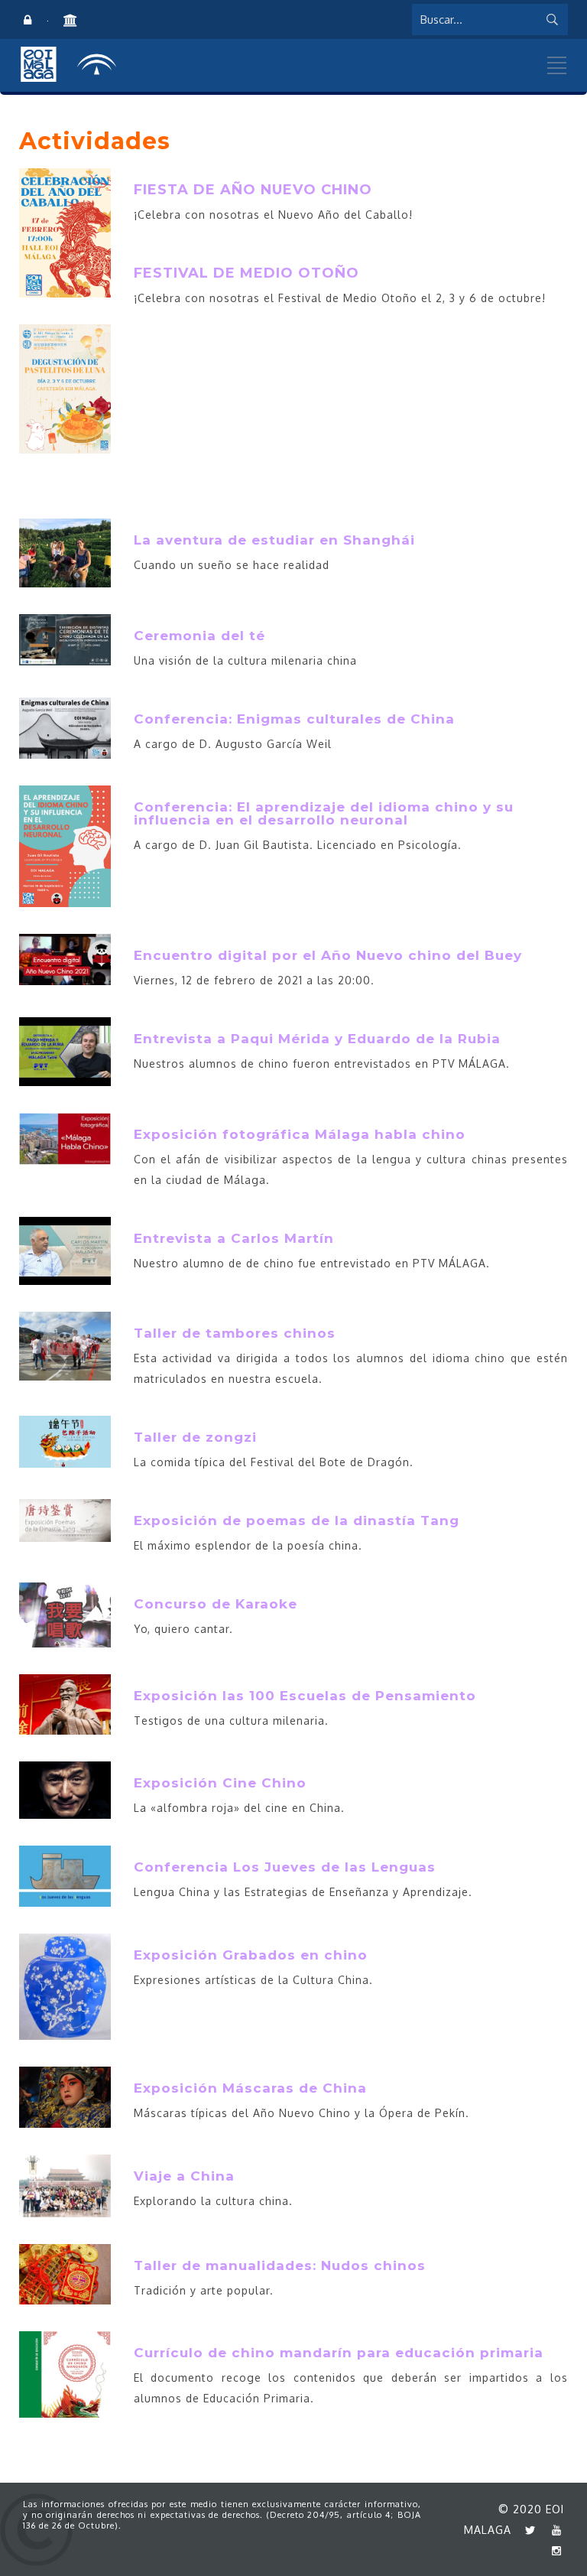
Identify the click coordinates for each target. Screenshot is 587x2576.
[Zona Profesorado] (28, 21)
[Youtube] (553, 2530)
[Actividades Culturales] (69, 21)
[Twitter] (527, 2530)
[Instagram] (553, 2550)
